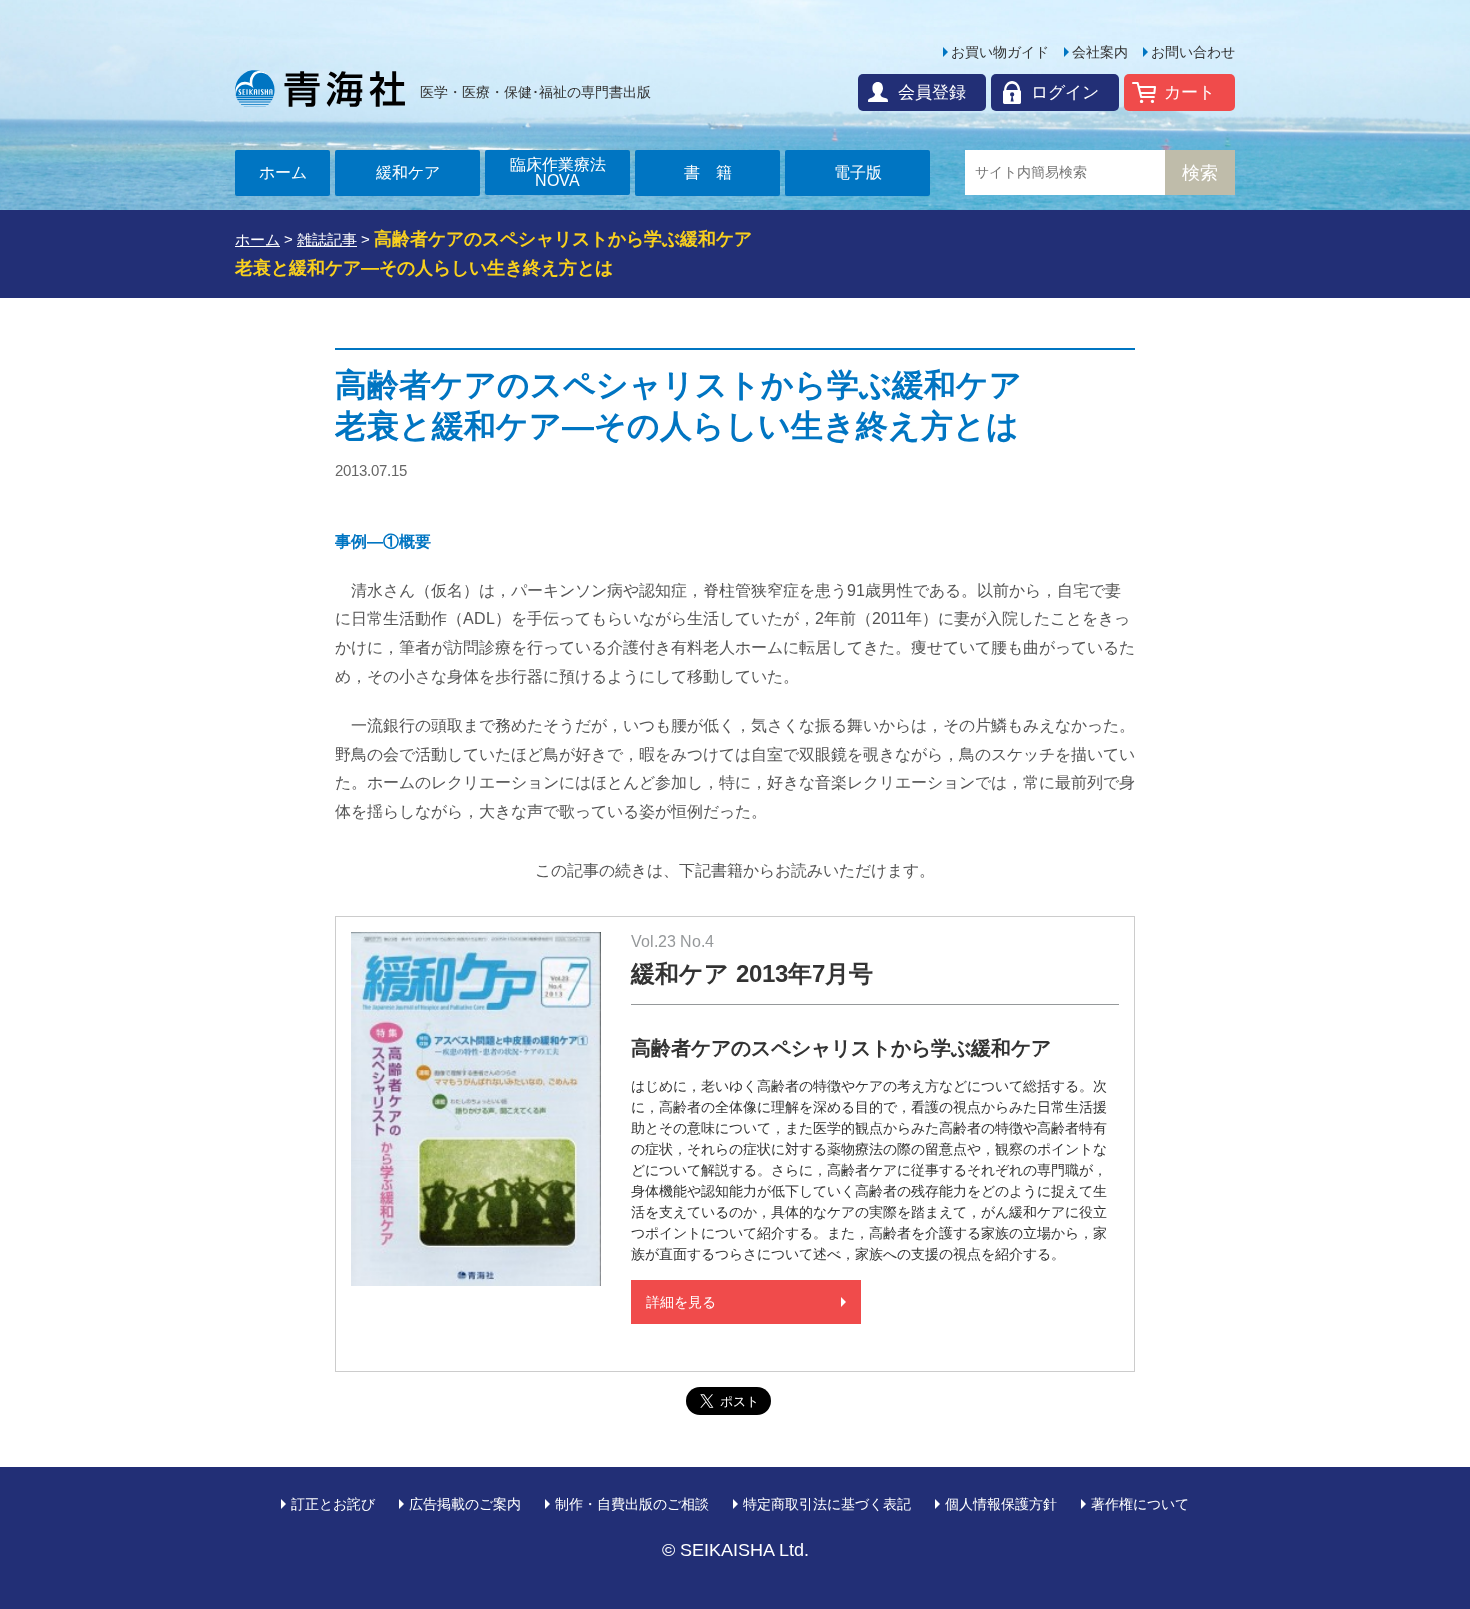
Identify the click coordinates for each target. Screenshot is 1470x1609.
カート (1189, 92)
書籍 (716, 172)
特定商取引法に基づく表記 (827, 1504)
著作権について (1140, 1504)
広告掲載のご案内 (465, 1504)
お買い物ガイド (1000, 52)
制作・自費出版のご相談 (632, 1504)
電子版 (858, 172)
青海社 (320, 88)
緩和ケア (408, 172)
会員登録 (932, 92)
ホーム (283, 172)
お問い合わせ (1193, 52)
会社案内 (1100, 52)
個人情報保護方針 (1001, 1504)
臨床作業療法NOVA (558, 172)
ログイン (1065, 92)
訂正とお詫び (333, 1504)
